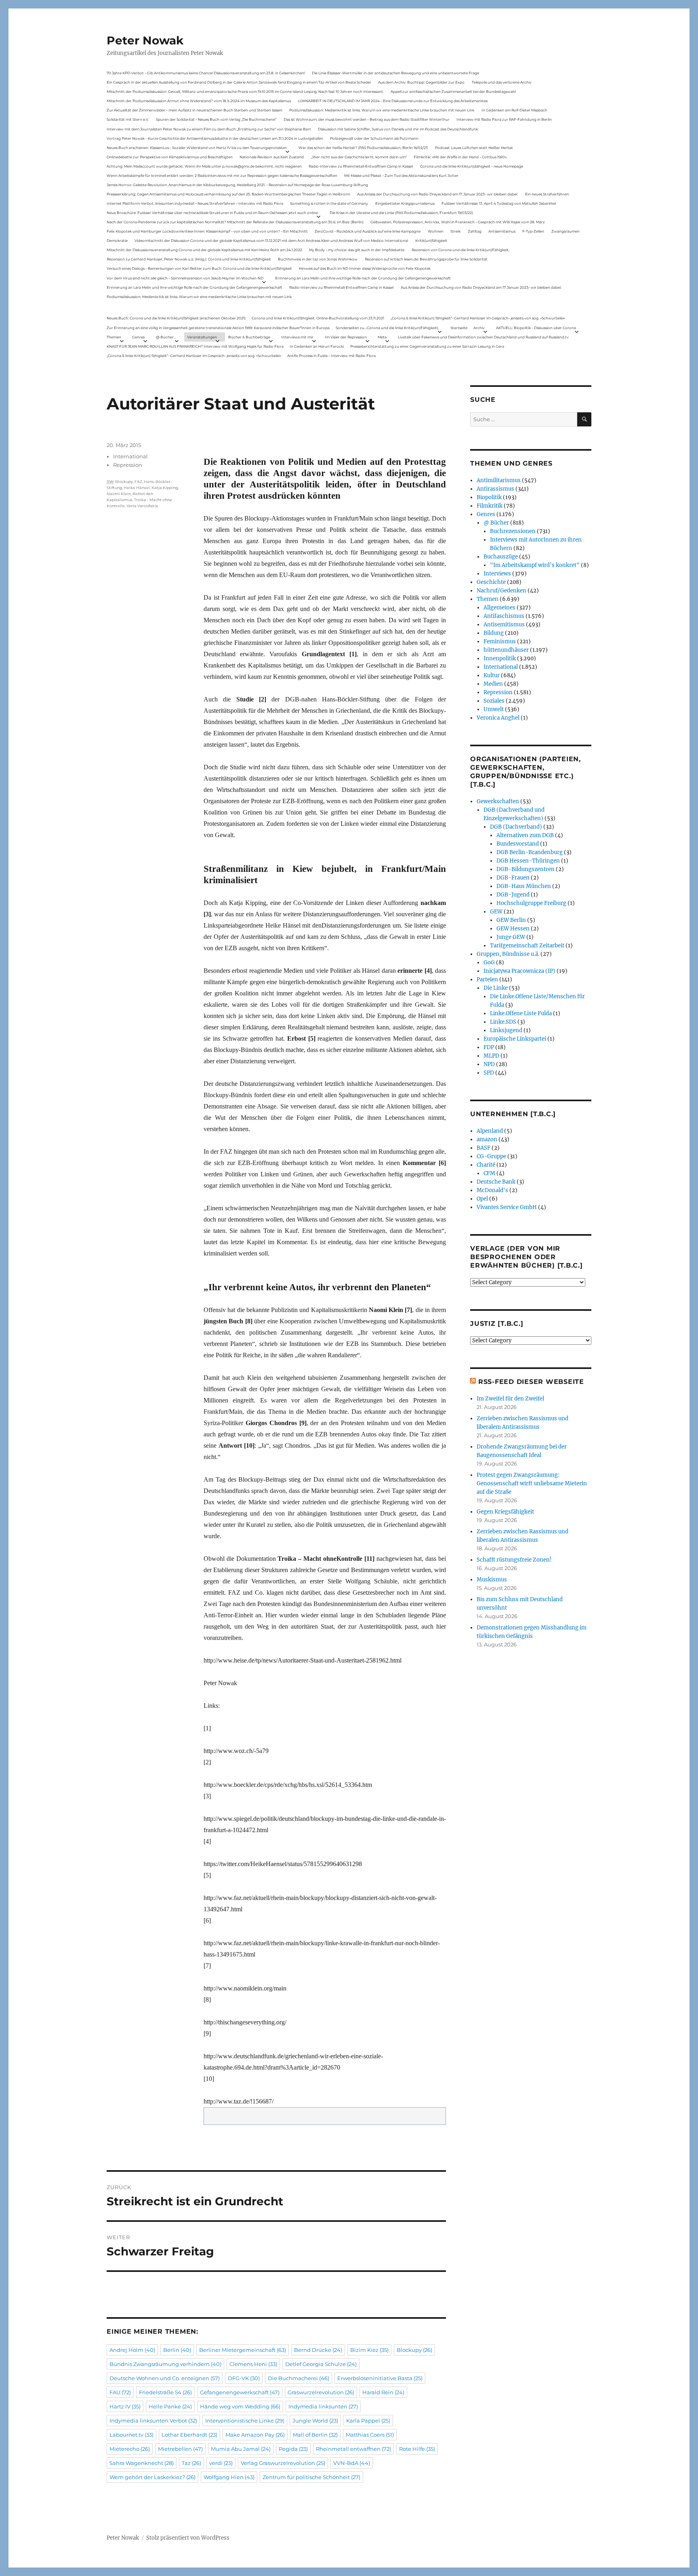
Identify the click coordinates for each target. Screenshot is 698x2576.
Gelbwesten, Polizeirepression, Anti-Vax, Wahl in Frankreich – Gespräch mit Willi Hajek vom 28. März (458, 222)
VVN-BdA (352, 2463)
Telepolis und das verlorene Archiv (502, 82)
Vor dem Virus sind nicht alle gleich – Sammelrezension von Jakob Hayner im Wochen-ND (185, 278)
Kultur (492, 675)
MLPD (491, 1056)
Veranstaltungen (202, 337)
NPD (489, 1064)
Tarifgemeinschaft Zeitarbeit (527, 946)
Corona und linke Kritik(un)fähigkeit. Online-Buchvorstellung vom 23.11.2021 (318, 318)
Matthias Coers (370, 2435)
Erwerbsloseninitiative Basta (380, 2378)
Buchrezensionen (513, 531)
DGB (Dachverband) (516, 827)
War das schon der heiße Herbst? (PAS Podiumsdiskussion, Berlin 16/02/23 (363, 148)
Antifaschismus (504, 616)
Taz (191, 2463)
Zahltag (475, 231)
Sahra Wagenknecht (142, 2463)
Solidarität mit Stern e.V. (128, 119)
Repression (128, 465)
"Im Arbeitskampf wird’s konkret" (535, 565)
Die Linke (496, 988)
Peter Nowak (145, 40)
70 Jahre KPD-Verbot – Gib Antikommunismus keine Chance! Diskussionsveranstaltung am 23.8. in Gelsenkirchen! (206, 73)
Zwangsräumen (566, 231)
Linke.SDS (503, 1022)
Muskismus (492, 1580)
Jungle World (315, 2421)
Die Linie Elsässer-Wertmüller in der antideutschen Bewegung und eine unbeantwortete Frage (395, 73)
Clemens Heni (253, 2364)
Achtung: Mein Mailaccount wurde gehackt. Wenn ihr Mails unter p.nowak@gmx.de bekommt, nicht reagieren (204, 166)
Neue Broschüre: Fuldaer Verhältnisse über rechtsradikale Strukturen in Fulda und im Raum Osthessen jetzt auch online (212, 213)
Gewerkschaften (498, 801)
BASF (484, 1148)
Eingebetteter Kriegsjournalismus (405, 203)
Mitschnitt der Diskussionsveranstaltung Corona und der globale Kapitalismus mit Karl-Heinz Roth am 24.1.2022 (204, 250)
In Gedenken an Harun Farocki (317, 346)
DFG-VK (244, 2378)
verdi (221, 2463)
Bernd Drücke (318, 2350)
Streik (455, 231)
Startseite (459, 328)
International (130, 456)
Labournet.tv (131, 2435)
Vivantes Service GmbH (507, 1207)
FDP (489, 1047)
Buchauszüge (501, 557)
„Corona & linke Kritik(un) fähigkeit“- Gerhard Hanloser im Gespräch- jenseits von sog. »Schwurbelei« (478, 318)
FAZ (138, 482)
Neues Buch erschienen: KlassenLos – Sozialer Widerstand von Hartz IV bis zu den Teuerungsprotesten (197, 148)
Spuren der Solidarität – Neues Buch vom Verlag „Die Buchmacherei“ (216, 119)
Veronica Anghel (498, 718)
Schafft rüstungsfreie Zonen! (514, 1560)
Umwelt (494, 709)
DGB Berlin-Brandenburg (530, 852)
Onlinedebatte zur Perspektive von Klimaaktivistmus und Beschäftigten (170, 157)
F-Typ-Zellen (533, 231)
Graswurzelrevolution (321, 2392)
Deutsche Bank (496, 1182)
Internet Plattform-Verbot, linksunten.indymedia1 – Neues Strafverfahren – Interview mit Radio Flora (195, 203)
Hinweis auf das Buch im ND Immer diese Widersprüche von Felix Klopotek (365, 268)
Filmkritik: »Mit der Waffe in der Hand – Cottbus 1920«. (460, 157)
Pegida (293, 2449)
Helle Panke (170, 2406)
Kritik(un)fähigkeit (431, 240)
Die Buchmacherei (299, 2378)
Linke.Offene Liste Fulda (521, 1013)
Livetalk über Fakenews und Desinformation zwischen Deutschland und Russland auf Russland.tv (483, 337)
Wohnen (436, 231)
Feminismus (500, 641)
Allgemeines (499, 608)
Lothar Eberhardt (189, 2435)
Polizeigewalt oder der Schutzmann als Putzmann (374, 138)
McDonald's (492, 1190)
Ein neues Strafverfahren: (547, 194)
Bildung (494, 633)
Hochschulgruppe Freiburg (531, 903)
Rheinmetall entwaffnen (353, 2449)
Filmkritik (490, 506)
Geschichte (491, 582)
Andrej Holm (132, 2350)
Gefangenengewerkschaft (240, 2392)
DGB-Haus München (524, 886)
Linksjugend (506, 1030)
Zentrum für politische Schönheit (311, 2477)
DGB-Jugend (513, 895)
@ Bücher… (166, 337)
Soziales (494, 701)
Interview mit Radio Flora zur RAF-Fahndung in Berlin (504, 119)
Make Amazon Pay (255, 2435)
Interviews (497, 574)
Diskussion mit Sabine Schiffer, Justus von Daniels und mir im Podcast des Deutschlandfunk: (398, 129)
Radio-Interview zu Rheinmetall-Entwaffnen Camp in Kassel (361, 166)
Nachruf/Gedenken (501, 591)
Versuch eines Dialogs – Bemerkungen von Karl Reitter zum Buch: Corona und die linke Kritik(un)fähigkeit (199, 268)
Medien (493, 684)
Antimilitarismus (499, 480)
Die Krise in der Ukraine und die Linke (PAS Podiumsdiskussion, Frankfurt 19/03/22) (401, 213)
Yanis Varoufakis (142, 506)
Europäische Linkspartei (515, 1039)
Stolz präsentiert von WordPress (188, 2538)
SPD (489, 1073)
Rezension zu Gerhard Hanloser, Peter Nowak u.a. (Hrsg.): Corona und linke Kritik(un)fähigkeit (189, 259)
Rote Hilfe (417, 2449)
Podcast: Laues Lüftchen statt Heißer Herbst (474, 148)
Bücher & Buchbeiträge (249, 337)
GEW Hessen (513, 929)
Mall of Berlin (315, 2435)
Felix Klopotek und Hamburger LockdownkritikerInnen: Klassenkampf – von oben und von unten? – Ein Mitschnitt (207, 231)
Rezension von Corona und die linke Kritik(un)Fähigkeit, (460, 250)
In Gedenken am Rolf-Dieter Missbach (514, 110)
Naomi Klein (119, 494)
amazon (487, 1139)
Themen (114, 337)
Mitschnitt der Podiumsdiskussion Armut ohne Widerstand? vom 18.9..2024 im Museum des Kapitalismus (199, 101)
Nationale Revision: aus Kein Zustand (272, 157)
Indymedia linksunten (323, 2406)
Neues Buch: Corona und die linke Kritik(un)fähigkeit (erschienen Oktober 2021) (176, 318)
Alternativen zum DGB (525, 835)
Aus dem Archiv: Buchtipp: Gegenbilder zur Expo (421, 82)
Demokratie (117, 240)
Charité (486, 1165)
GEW (496, 912)
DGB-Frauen (513, 878)
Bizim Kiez (369, 2350)
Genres (138, 337)
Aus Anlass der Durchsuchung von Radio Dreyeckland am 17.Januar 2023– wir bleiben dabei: (437, 194)
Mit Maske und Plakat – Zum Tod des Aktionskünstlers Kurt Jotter (401, 175)
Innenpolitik (500, 658)
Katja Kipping (165, 488)
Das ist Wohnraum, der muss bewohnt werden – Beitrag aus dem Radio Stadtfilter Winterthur (367, 119)
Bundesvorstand (518, 844)
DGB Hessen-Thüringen (528, 861)
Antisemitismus (502, 231)
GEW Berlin (511, 920)
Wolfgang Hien (229, 2477)
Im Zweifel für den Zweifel (510, 1399)
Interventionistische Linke (245, 2421)
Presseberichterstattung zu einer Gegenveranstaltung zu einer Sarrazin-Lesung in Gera (427, 346)
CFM (489, 1173)
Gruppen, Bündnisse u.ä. (508, 954)
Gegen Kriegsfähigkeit (505, 1512)
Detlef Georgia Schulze (321, 2364)
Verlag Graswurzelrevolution (283, 2463)
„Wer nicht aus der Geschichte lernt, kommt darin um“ (359, 157)
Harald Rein (383, 2392)
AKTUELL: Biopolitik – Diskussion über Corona (536, 328)
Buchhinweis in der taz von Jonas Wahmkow (318, 259)
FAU (120, 2392)
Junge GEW (511, 937)
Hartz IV (125, 2406)
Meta (382, 337)
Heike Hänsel (137, 488)
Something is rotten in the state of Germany (329, 203)
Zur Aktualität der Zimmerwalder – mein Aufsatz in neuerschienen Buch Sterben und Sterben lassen (194, 110)
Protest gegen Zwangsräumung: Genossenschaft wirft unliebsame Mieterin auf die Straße (532, 1483)
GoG (489, 963)
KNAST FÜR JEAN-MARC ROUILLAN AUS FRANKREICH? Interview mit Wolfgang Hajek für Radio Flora (195, 346)
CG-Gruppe (491, 1156)
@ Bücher (496, 523)
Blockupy (124, 482)
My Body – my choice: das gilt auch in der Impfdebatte (357, 250)
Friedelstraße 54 (165, 2392)
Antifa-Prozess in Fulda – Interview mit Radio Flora (331, 356)
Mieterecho (130, 2449)
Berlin (177, 2350)
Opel (482, 1199)
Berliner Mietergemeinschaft (243, 2350)
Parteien (487, 979)
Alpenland (490, 1131)
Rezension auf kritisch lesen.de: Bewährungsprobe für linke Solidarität (426, 259)
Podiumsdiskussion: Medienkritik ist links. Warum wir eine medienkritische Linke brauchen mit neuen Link (382, 110)
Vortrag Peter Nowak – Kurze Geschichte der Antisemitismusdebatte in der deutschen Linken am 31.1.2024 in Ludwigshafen (215, 138)
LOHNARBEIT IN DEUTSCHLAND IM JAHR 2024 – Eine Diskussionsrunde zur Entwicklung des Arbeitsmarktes (393, 101)
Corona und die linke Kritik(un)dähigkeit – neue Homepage (472, 166)
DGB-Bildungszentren (526, 869)
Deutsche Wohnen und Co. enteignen (165, 2378)
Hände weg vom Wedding (240, 2406)
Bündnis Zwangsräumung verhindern (165, 2364)
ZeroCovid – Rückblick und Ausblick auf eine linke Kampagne (368, 231)
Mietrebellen (180, 2449)
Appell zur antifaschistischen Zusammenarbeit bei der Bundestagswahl (453, 91)
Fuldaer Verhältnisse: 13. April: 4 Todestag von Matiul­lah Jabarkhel (499, 203)
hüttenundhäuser (506, 650)
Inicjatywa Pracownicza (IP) (519, 971)
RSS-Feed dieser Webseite (531, 1382)
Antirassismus (495, 489)
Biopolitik (489, 497)
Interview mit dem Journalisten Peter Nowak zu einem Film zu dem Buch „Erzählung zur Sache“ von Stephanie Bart (209, 129)
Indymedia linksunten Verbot (153, 2421)
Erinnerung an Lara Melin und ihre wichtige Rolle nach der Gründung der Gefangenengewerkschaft (363, 278)
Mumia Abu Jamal (241, 2449)
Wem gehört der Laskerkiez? (152, 2477)
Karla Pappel (368, 2421)
